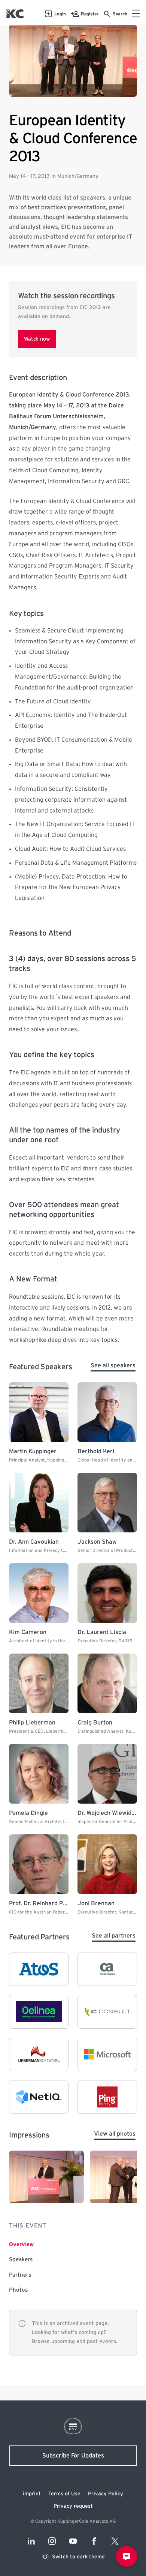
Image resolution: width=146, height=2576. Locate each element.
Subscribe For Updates (73, 2456)
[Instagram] (52, 2541)
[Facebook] (94, 2541)
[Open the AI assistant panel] (127, 2556)
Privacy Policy (106, 2494)
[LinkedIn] (31, 2541)
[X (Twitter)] (115, 2541)
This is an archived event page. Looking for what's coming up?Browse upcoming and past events (74, 2333)
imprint (32, 2494)
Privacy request (73, 2506)
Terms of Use (64, 2494)
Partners (20, 2275)
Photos (18, 2290)
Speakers (21, 2260)
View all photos (115, 2134)
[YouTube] (73, 2541)
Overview (21, 2245)
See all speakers (113, 1365)
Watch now (37, 339)
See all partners (114, 1936)
